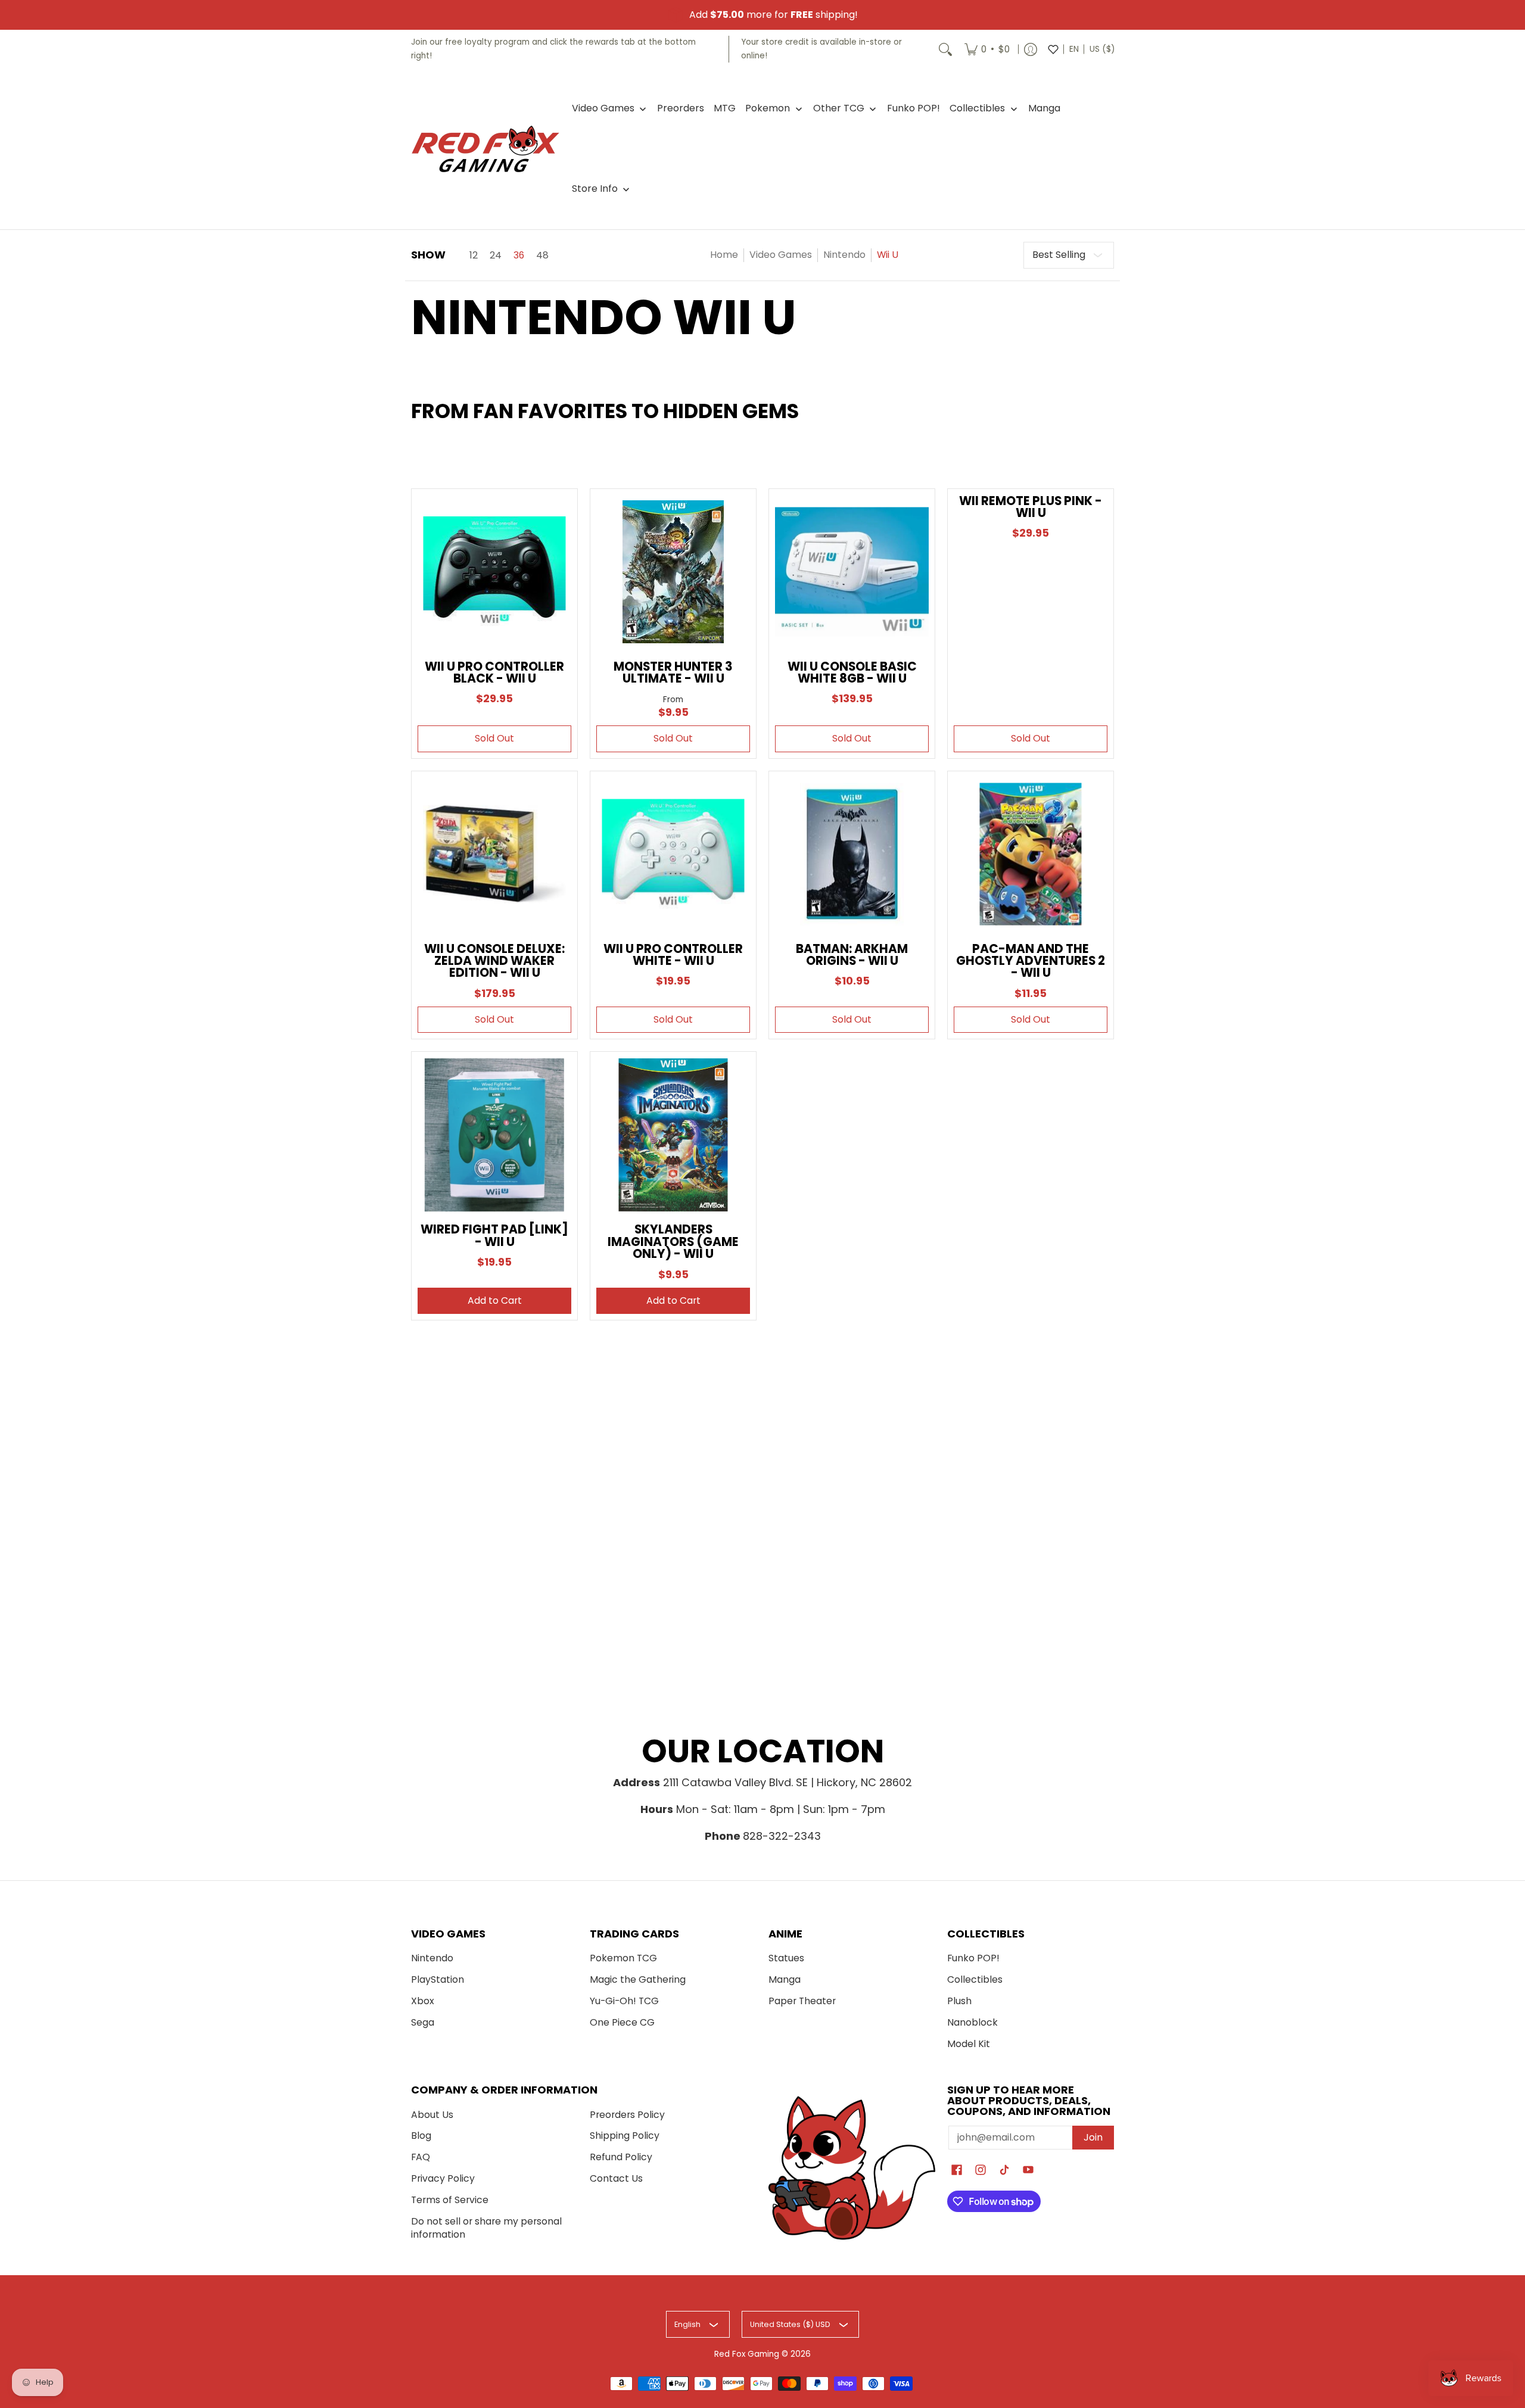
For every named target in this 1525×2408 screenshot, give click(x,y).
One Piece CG (622, 2022)
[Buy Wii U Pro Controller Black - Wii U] (494, 572)
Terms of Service (450, 2200)
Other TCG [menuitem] (839, 108)
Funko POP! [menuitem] (914, 108)
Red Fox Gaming (747, 2354)
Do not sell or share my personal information (486, 2228)
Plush (959, 2001)
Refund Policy (621, 2157)
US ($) (1102, 49)
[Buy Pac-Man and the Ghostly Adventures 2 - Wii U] (1031, 854)
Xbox (423, 2001)
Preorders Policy (627, 2115)
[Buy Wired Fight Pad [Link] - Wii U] (494, 1135)
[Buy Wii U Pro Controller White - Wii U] (673, 854)
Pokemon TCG (623, 1958)
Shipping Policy (625, 2136)
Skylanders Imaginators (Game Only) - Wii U (673, 1242)
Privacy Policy (443, 2178)
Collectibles (975, 1979)
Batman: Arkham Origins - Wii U (852, 955)
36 (519, 256)
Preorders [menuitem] (681, 108)
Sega (423, 2022)
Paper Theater (802, 2001)
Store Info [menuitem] (595, 189)
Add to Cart (495, 1300)
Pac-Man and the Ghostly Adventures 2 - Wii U (1031, 961)
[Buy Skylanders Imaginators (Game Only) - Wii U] (673, 1135)
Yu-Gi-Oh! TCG (624, 2001)
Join (1093, 2137)
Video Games (781, 255)
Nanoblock (972, 2022)
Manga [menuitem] (1044, 108)
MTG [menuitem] (725, 108)
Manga (785, 1979)
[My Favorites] (1053, 49)
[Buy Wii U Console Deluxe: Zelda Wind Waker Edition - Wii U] (494, 854)
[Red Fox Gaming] (485, 149)
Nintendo (844, 255)
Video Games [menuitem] (603, 108)
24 (496, 256)
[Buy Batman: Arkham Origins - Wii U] (852, 854)
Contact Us (616, 2178)
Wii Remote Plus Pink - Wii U (1031, 507)
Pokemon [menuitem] (768, 108)
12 (474, 256)
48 (542, 256)
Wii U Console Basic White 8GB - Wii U (852, 672)
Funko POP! (973, 1958)
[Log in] (1031, 49)
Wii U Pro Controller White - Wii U (673, 955)
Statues (786, 1958)
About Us (432, 2115)
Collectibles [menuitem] (977, 108)
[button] (957, 2171)
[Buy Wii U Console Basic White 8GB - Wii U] (852, 572)
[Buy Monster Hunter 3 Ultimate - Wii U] (673, 572)
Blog (421, 2136)
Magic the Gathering (638, 1979)
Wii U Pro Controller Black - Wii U (494, 672)
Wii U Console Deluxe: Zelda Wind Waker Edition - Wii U (494, 961)
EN (1074, 49)
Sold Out (494, 738)
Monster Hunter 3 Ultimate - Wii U (673, 672)
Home (724, 255)
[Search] (945, 49)
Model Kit (969, 2044)
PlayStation (438, 1979)
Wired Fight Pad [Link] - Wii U (494, 1235)
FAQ (421, 2157)
